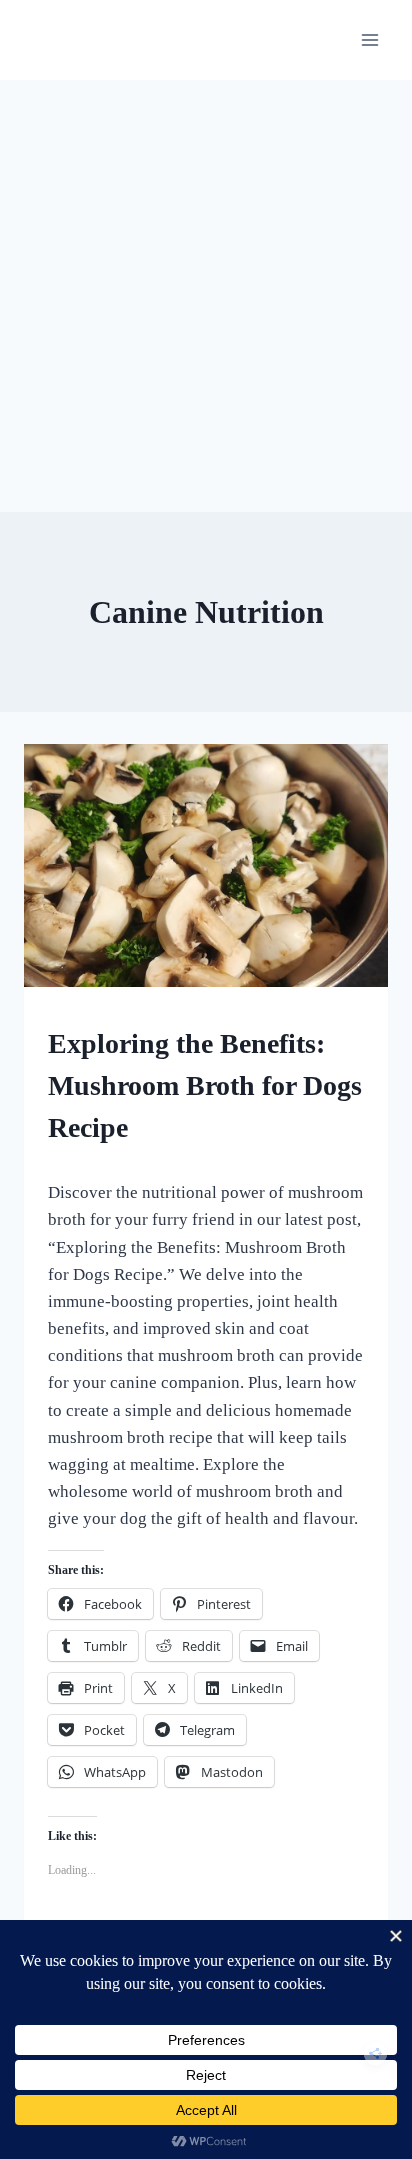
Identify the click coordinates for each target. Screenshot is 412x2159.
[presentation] (206, 865)
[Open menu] (369, 39)
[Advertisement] (206, 296)
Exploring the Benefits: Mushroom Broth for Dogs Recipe (205, 1085)
